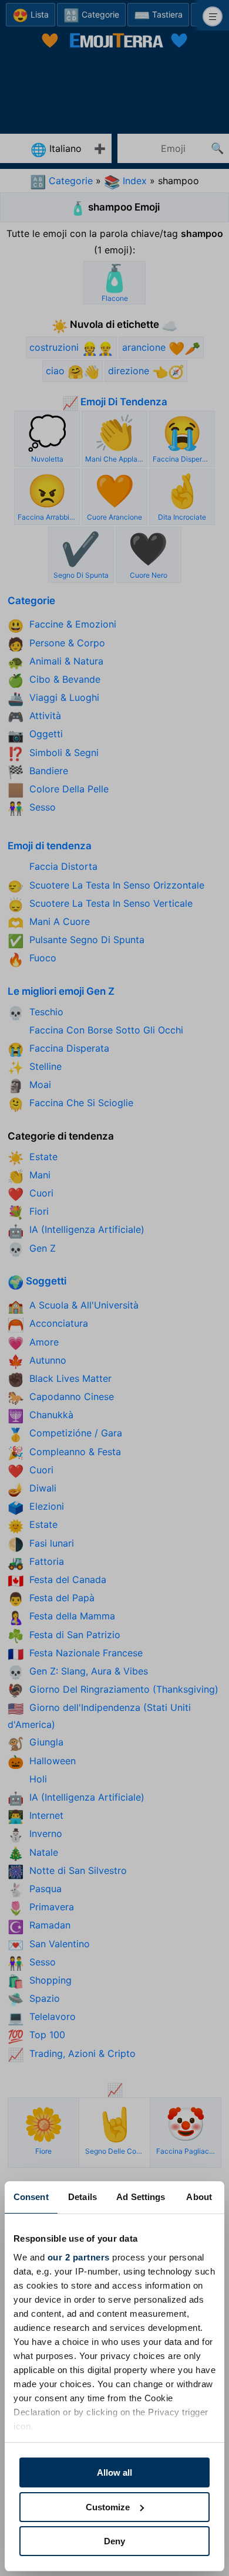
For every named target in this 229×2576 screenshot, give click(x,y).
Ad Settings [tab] (141, 2197)
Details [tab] (82, 2197)
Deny (114, 2541)
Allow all (114, 2472)
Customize (108, 2507)
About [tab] (199, 2197)
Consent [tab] (31, 2197)
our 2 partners (79, 2257)
